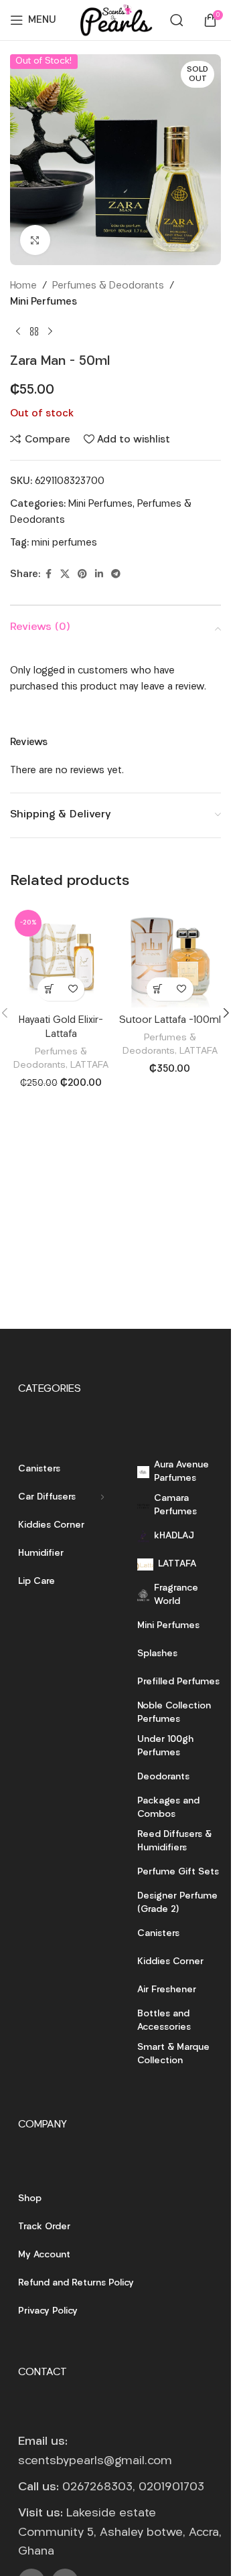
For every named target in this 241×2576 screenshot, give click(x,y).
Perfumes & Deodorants (108, 286)
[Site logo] (115, 20)
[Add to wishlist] (73, 989)
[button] (49, 989)
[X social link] (65, 575)
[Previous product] (18, 332)
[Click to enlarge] (35, 240)
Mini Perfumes (44, 302)
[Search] (177, 20)
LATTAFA (89, 1065)
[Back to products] (34, 332)
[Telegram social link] (116, 575)
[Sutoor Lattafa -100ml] (170, 956)
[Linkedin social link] (99, 575)
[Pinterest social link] (82, 575)
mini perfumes (64, 543)
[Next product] (50, 332)
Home (23, 286)
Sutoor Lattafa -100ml (170, 1021)
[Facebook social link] (48, 575)
